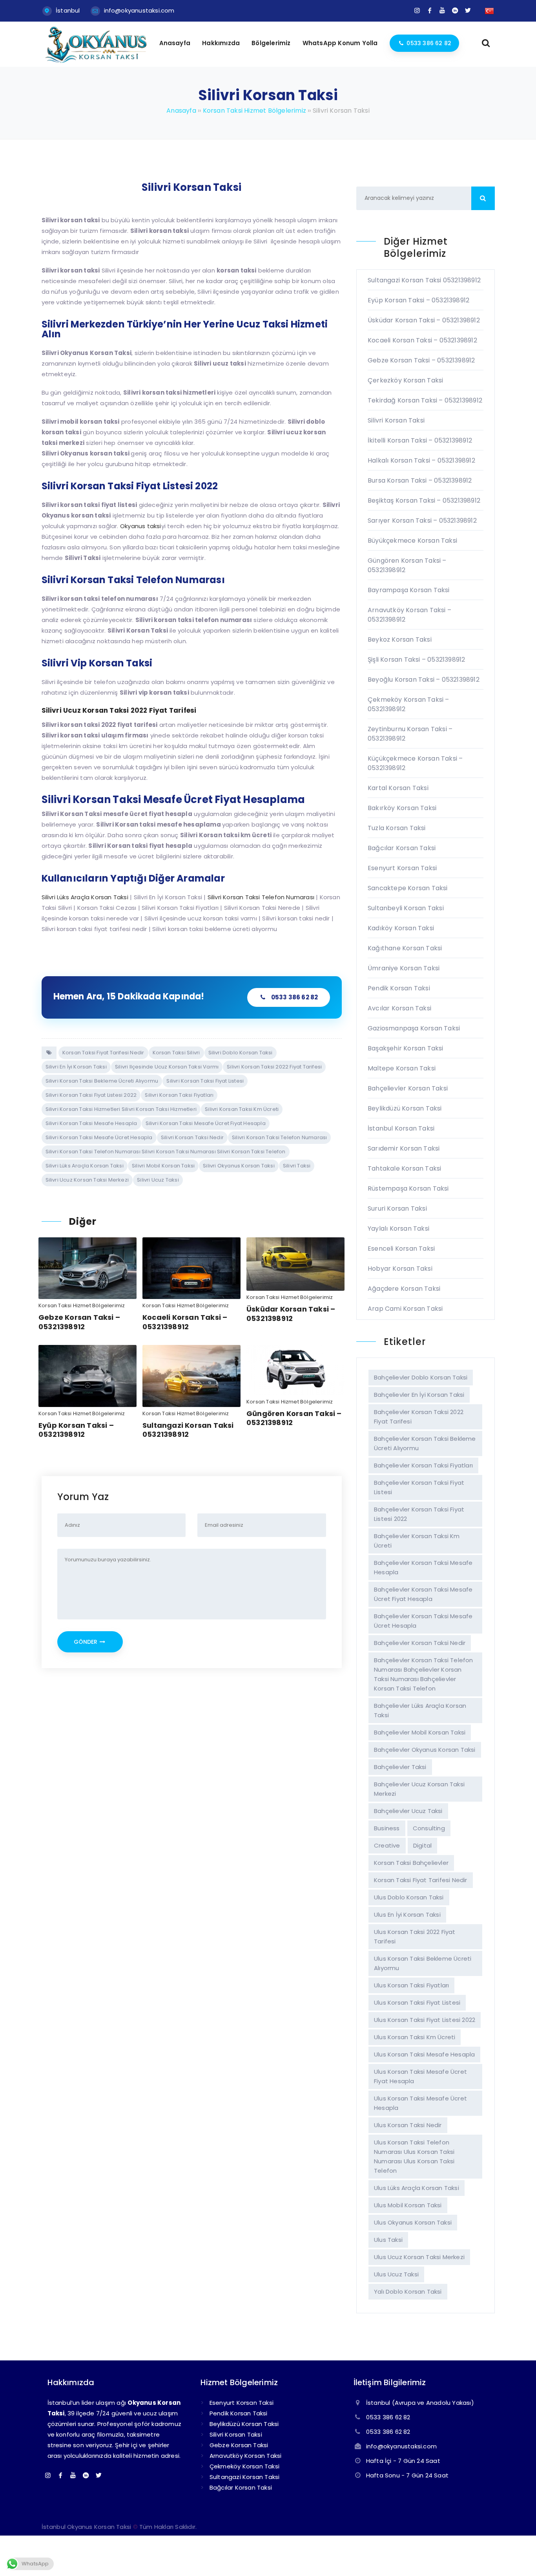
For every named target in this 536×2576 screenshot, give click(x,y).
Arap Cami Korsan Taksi (405, 1309)
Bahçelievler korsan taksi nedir (420, 1643)
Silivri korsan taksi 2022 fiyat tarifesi (274, 1067)
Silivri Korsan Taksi (396, 420)
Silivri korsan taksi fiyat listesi (205, 1081)
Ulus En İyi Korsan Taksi (407, 1915)
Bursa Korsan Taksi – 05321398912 (420, 480)
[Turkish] (489, 10)
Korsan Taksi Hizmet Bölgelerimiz (82, 1305)
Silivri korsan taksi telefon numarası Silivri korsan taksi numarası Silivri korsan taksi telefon (166, 1152)
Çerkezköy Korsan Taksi (405, 380)
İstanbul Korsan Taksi (401, 1128)
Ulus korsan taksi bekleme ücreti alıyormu (423, 1963)
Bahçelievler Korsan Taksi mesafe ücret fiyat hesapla (423, 1594)
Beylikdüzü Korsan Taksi (405, 1108)
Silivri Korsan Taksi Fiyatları (179, 1095)
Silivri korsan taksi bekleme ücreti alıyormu (102, 1081)
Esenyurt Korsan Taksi (402, 868)
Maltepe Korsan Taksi (402, 1068)
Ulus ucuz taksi (396, 2274)
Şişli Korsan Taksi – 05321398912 (416, 660)
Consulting (429, 1828)
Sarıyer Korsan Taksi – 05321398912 (422, 521)
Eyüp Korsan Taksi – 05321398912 (76, 1430)
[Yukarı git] (518, 2558)
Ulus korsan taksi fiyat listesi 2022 (425, 2020)
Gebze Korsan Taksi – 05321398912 (79, 1322)
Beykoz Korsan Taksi (400, 639)
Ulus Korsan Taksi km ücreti (415, 2037)
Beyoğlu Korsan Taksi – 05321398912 (424, 680)
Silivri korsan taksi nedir (192, 1137)
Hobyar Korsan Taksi (400, 1269)
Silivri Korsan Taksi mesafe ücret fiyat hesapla (206, 1123)
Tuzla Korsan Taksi (397, 828)
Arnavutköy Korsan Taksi (246, 2456)
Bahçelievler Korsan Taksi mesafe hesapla (423, 1567)
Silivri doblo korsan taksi (241, 1053)
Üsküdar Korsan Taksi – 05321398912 (291, 1314)
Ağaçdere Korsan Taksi (404, 1289)
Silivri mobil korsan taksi (163, 1166)
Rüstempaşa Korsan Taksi (408, 1188)
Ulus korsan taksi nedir (408, 2125)
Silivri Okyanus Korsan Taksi (239, 1166)
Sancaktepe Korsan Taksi (408, 888)
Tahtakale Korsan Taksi (404, 1168)
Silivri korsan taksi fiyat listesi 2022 (91, 1095)
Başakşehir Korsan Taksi (406, 1048)
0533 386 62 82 (295, 997)
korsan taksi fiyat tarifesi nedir (103, 1053)
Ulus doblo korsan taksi (409, 1897)
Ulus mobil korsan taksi (408, 2205)
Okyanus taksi (141, 526)
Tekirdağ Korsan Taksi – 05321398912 (425, 400)
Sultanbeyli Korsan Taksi (406, 908)
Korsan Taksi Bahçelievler (411, 1863)
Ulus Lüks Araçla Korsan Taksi (417, 2188)
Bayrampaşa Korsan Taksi (409, 590)
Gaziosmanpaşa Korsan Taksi (414, 1028)
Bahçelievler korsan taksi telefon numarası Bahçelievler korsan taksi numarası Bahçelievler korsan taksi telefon (424, 1674)
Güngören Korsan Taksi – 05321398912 (294, 1418)
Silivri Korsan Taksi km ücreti (242, 1109)
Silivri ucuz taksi (158, 1180)
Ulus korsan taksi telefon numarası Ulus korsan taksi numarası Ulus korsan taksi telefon (414, 2156)
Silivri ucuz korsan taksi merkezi (87, 1180)
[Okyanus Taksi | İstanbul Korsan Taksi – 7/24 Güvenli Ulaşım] (96, 62)
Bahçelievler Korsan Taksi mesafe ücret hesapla (423, 1621)
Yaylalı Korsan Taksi (398, 1229)
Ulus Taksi (388, 2240)
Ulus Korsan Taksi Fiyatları (411, 1985)
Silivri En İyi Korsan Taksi (76, 1067)
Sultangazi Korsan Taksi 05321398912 (188, 1430)
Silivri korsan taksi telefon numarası (279, 1137)
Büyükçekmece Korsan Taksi (412, 541)
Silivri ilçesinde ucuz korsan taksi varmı (167, 1067)
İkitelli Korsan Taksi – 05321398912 (420, 440)
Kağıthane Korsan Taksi (405, 948)
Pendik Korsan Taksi (399, 988)
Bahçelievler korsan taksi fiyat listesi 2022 (419, 1514)
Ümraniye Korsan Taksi (404, 968)
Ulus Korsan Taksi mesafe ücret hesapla (420, 2103)
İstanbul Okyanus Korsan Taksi (87, 2527)
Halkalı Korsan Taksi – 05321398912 (421, 460)
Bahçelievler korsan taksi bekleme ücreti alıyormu (425, 1443)
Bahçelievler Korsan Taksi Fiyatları (423, 1465)
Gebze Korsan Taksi (239, 2445)
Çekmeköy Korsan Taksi (244, 2466)
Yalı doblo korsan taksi (408, 2292)
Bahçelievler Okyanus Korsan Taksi (425, 1750)
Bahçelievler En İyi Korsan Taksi (419, 1395)
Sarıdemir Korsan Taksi (404, 1148)
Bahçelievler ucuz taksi (408, 1811)
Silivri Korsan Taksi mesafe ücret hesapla (99, 1137)
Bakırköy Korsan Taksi (402, 808)
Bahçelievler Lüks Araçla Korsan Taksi (420, 1710)
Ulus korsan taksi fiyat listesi (417, 2002)
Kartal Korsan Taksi (398, 788)
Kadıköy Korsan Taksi (401, 928)
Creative (387, 1845)
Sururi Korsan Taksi (397, 1208)
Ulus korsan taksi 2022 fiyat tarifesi (415, 1937)
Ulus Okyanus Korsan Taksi (413, 2222)
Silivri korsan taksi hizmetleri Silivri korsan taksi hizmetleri (121, 1109)
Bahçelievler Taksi (400, 1767)
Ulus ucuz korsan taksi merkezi (419, 2257)
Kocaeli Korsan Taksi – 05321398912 (185, 1322)
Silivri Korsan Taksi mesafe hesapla (91, 1123)
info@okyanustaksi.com (139, 10)
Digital (422, 1845)
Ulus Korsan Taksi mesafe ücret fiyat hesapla (420, 2076)
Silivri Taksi (297, 1166)
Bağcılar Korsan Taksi (402, 848)
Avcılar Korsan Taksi (399, 1008)
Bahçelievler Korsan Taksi (408, 1088)
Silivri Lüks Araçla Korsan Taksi (85, 1166)
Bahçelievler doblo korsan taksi (421, 1377)
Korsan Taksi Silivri (176, 1053)
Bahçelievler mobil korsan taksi (420, 1732)
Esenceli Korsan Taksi (401, 1249)
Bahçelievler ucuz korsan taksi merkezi (419, 1789)
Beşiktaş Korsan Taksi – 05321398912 (424, 500)
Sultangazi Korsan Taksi (245, 2477)
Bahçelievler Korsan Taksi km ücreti (417, 1541)
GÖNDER (86, 1642)
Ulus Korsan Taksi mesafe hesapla (424, 2054)
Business (387, 1828)
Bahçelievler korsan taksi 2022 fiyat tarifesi (419, 1417)
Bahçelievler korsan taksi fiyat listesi (419, 1487)
